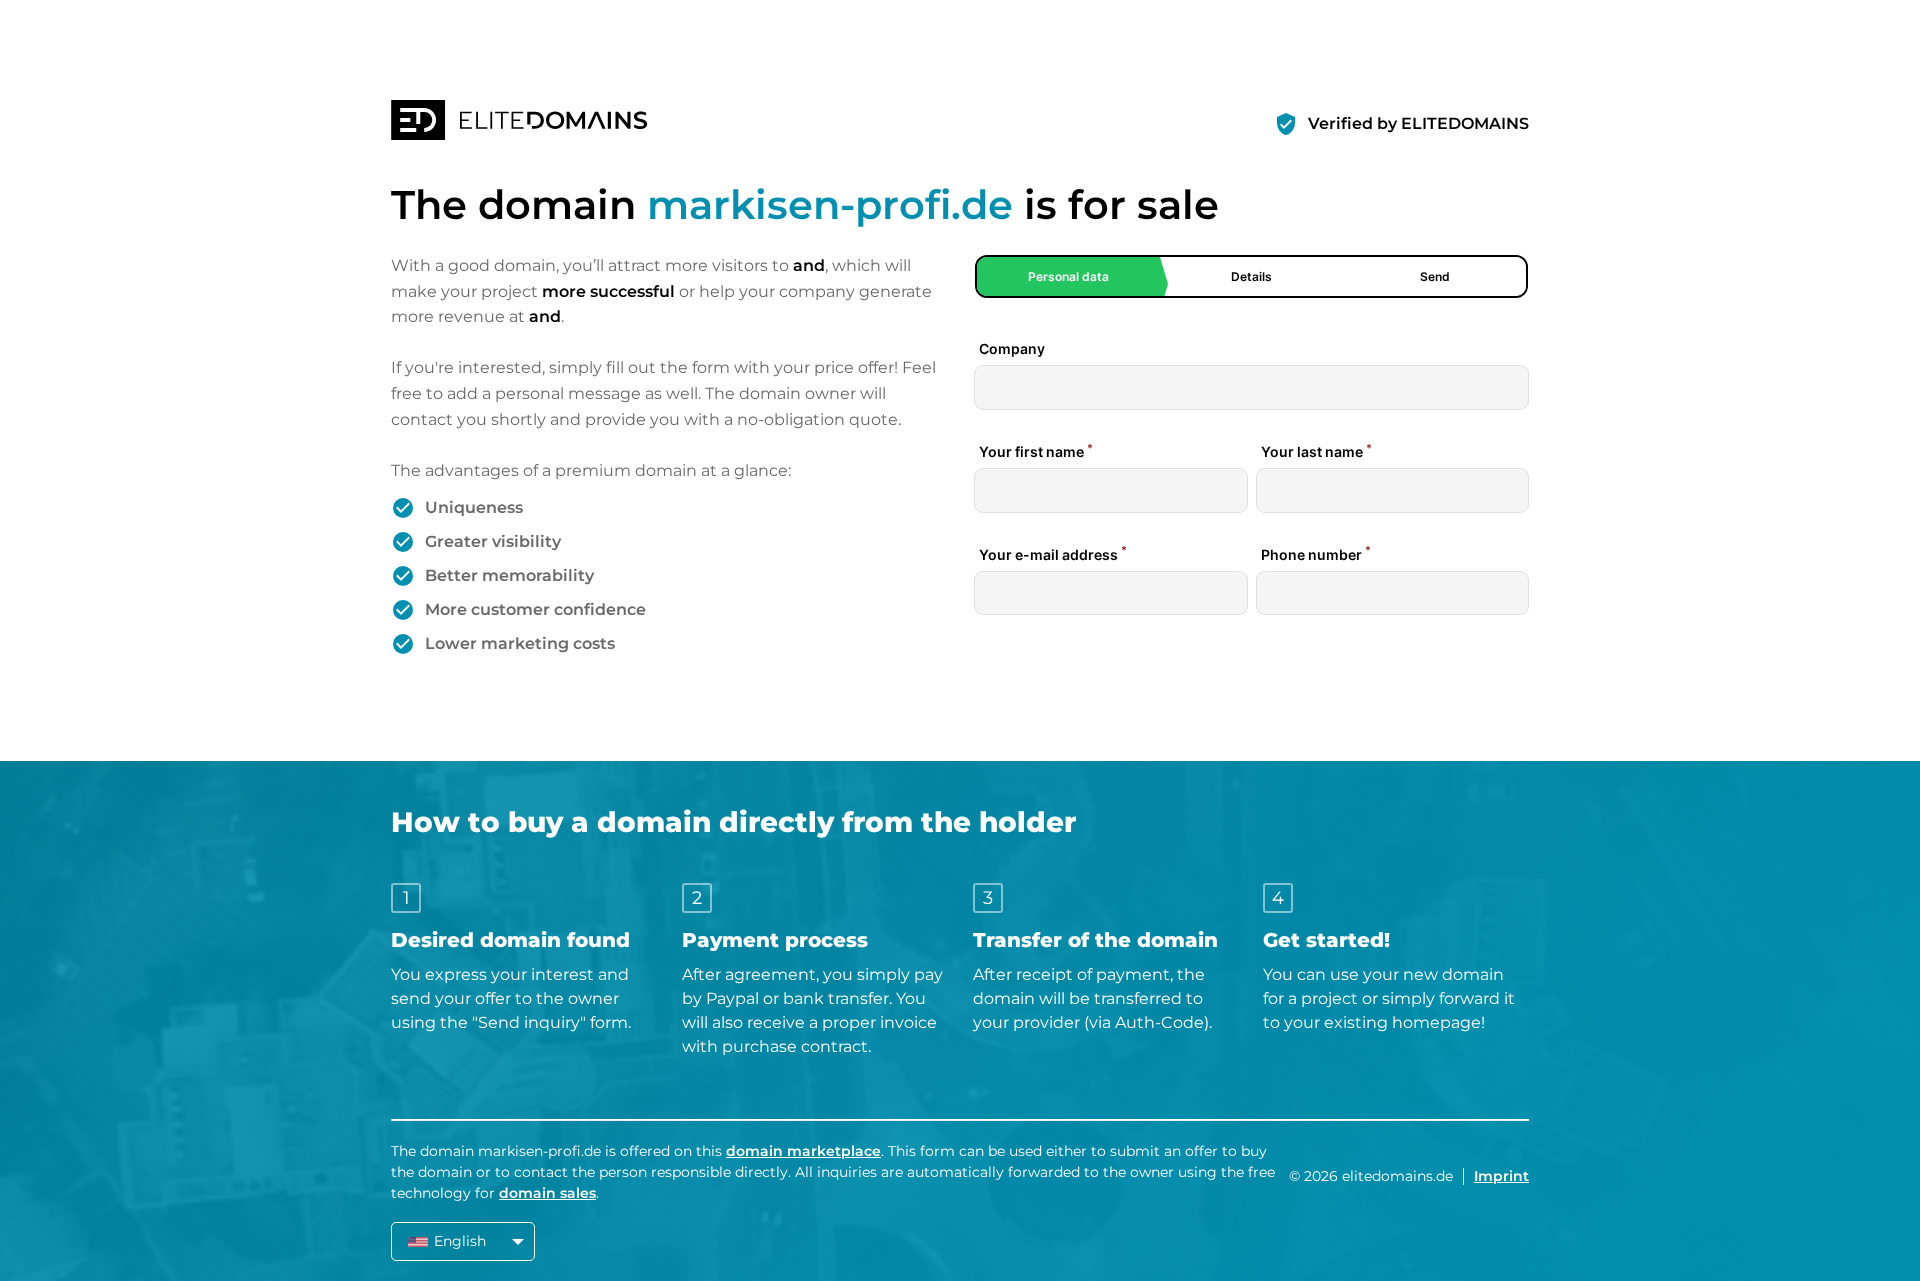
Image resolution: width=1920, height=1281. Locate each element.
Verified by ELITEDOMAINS (1418, 123)
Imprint (1501, 1176)
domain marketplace (803, 1151)
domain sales (547, 1193)
